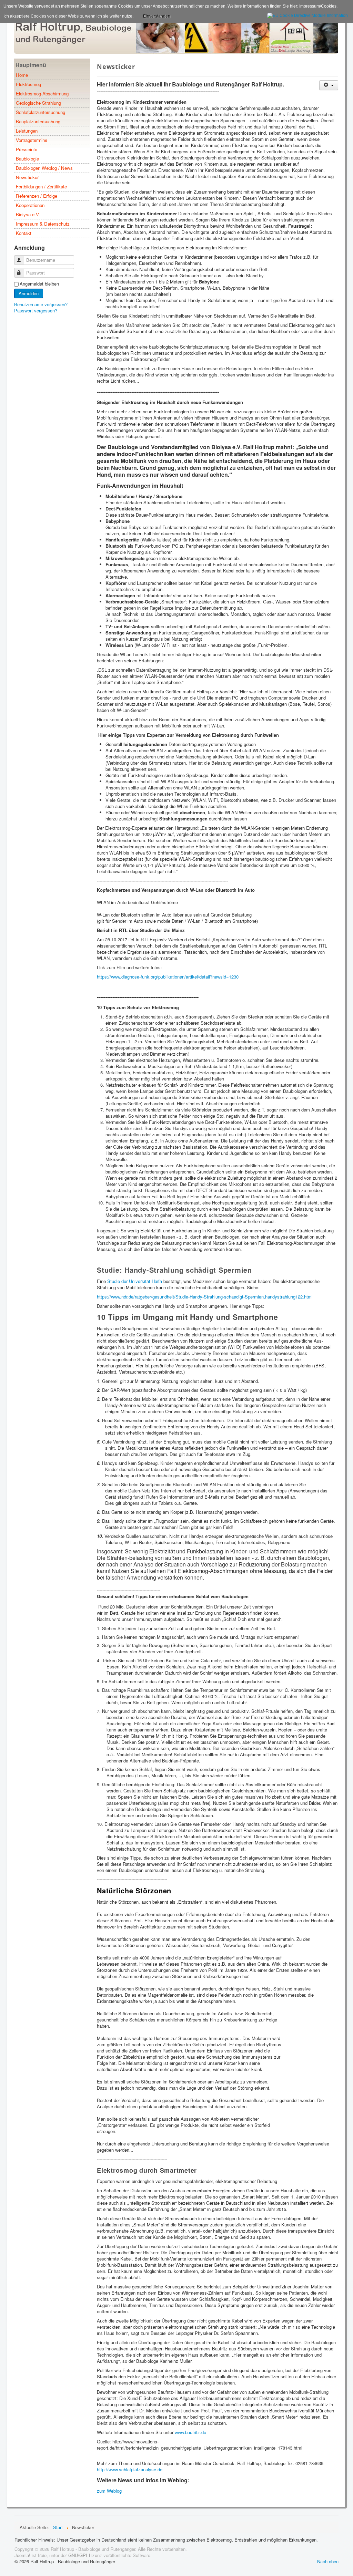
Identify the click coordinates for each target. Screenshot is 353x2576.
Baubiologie (27, 159)
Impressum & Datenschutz (43, 224)
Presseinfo (27, 149)
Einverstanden (157, 16)
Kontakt (24, 233)
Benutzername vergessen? (41, 304)
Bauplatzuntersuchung (38, 121)
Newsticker (27, 177)
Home (22, 75)
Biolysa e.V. (28, 214)
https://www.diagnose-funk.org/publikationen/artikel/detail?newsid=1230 (168, 977)
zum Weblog (109, 2491)
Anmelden (29, 293)
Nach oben (328, 2561)
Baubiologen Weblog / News (44, 168)
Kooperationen (30, 205)
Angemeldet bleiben (39, 284)
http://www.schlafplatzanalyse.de (130, 2469)
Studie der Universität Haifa (135, 1281)
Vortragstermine (32, 140)
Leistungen (27, 131)
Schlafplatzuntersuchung (41, 112)
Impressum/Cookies (318, 6)
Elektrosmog (28, 84)
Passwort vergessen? (36, 311)
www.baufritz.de (190, 2432)
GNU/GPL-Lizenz (85, 2555)
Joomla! (22, 2555)
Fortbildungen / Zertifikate (41, 187)
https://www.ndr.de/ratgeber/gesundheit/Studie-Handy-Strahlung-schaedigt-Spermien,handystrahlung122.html (205, 1297)
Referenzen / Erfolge (37, 196)
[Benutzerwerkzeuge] (329, 85)
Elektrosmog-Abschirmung (42, 94)
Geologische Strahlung (38, 103)
